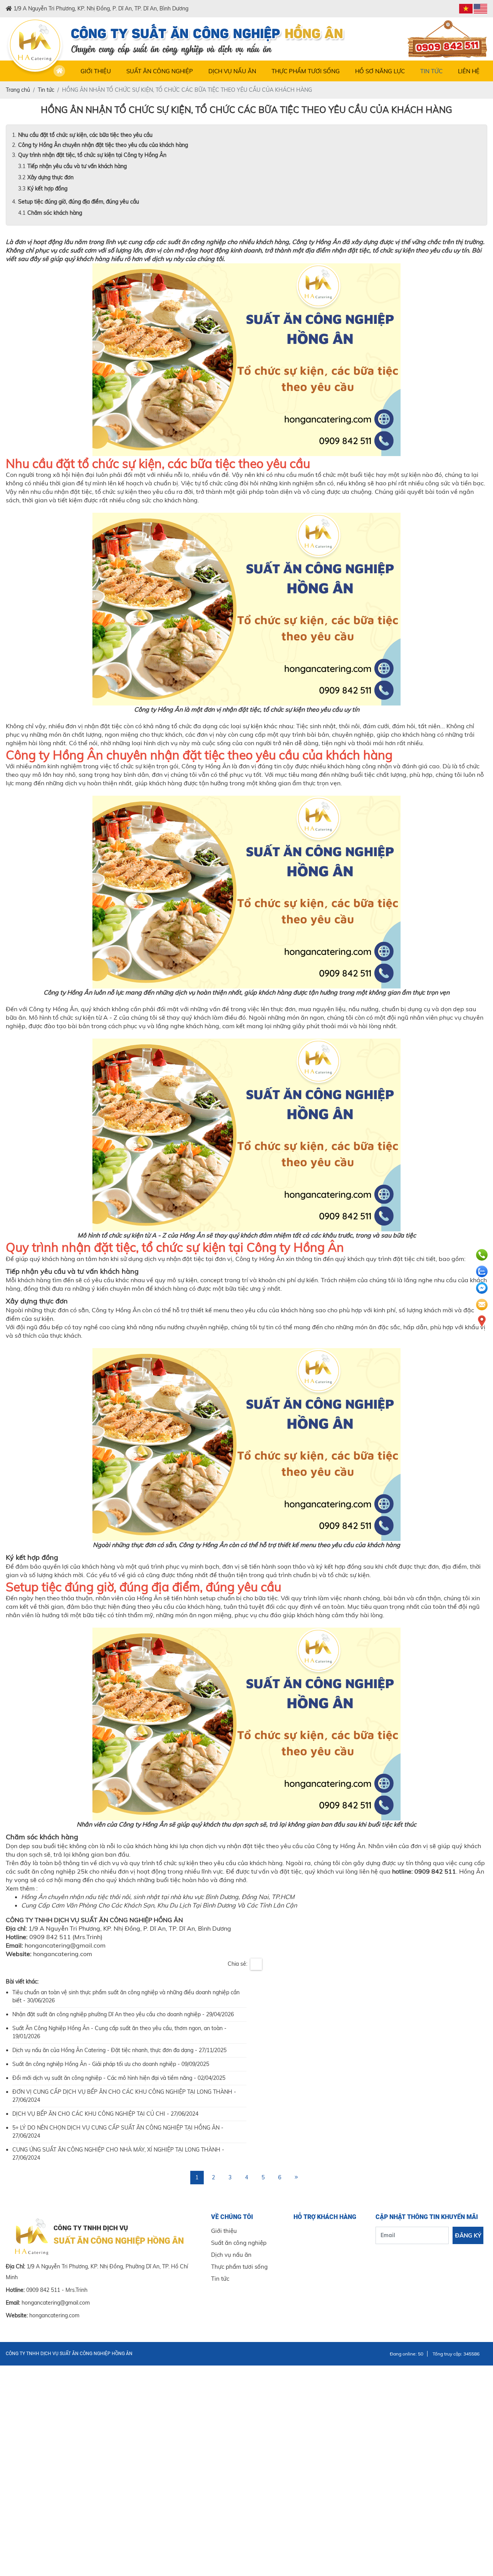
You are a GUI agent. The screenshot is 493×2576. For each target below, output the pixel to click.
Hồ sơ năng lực (380, 71)
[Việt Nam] (466, 9)
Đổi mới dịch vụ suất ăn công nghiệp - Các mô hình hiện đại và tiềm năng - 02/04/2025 (119, 2078)
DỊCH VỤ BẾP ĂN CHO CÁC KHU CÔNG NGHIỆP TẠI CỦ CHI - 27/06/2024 (105, 2114)
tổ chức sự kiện (393, 250)
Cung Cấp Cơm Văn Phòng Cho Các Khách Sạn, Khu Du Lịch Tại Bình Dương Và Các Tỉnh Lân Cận (159, 1905)
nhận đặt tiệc (73, 492)
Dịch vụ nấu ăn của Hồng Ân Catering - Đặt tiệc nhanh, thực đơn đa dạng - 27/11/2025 (119, 2050)
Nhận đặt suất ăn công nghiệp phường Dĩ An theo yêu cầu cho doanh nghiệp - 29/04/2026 (123, 2014)
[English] (480, 9)
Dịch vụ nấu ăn (232, 71)
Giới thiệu (96, 71)
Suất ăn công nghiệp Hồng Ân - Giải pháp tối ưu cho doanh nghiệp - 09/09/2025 (111, 2064)
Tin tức (431, 71)
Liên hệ (469, 71)
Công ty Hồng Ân (316, 242)
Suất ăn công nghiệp (160, 71)
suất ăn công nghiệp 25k (53, 1871)
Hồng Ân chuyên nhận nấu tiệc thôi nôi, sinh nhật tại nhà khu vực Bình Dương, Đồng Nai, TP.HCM (158, 1897)
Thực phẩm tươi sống (306, 71)
